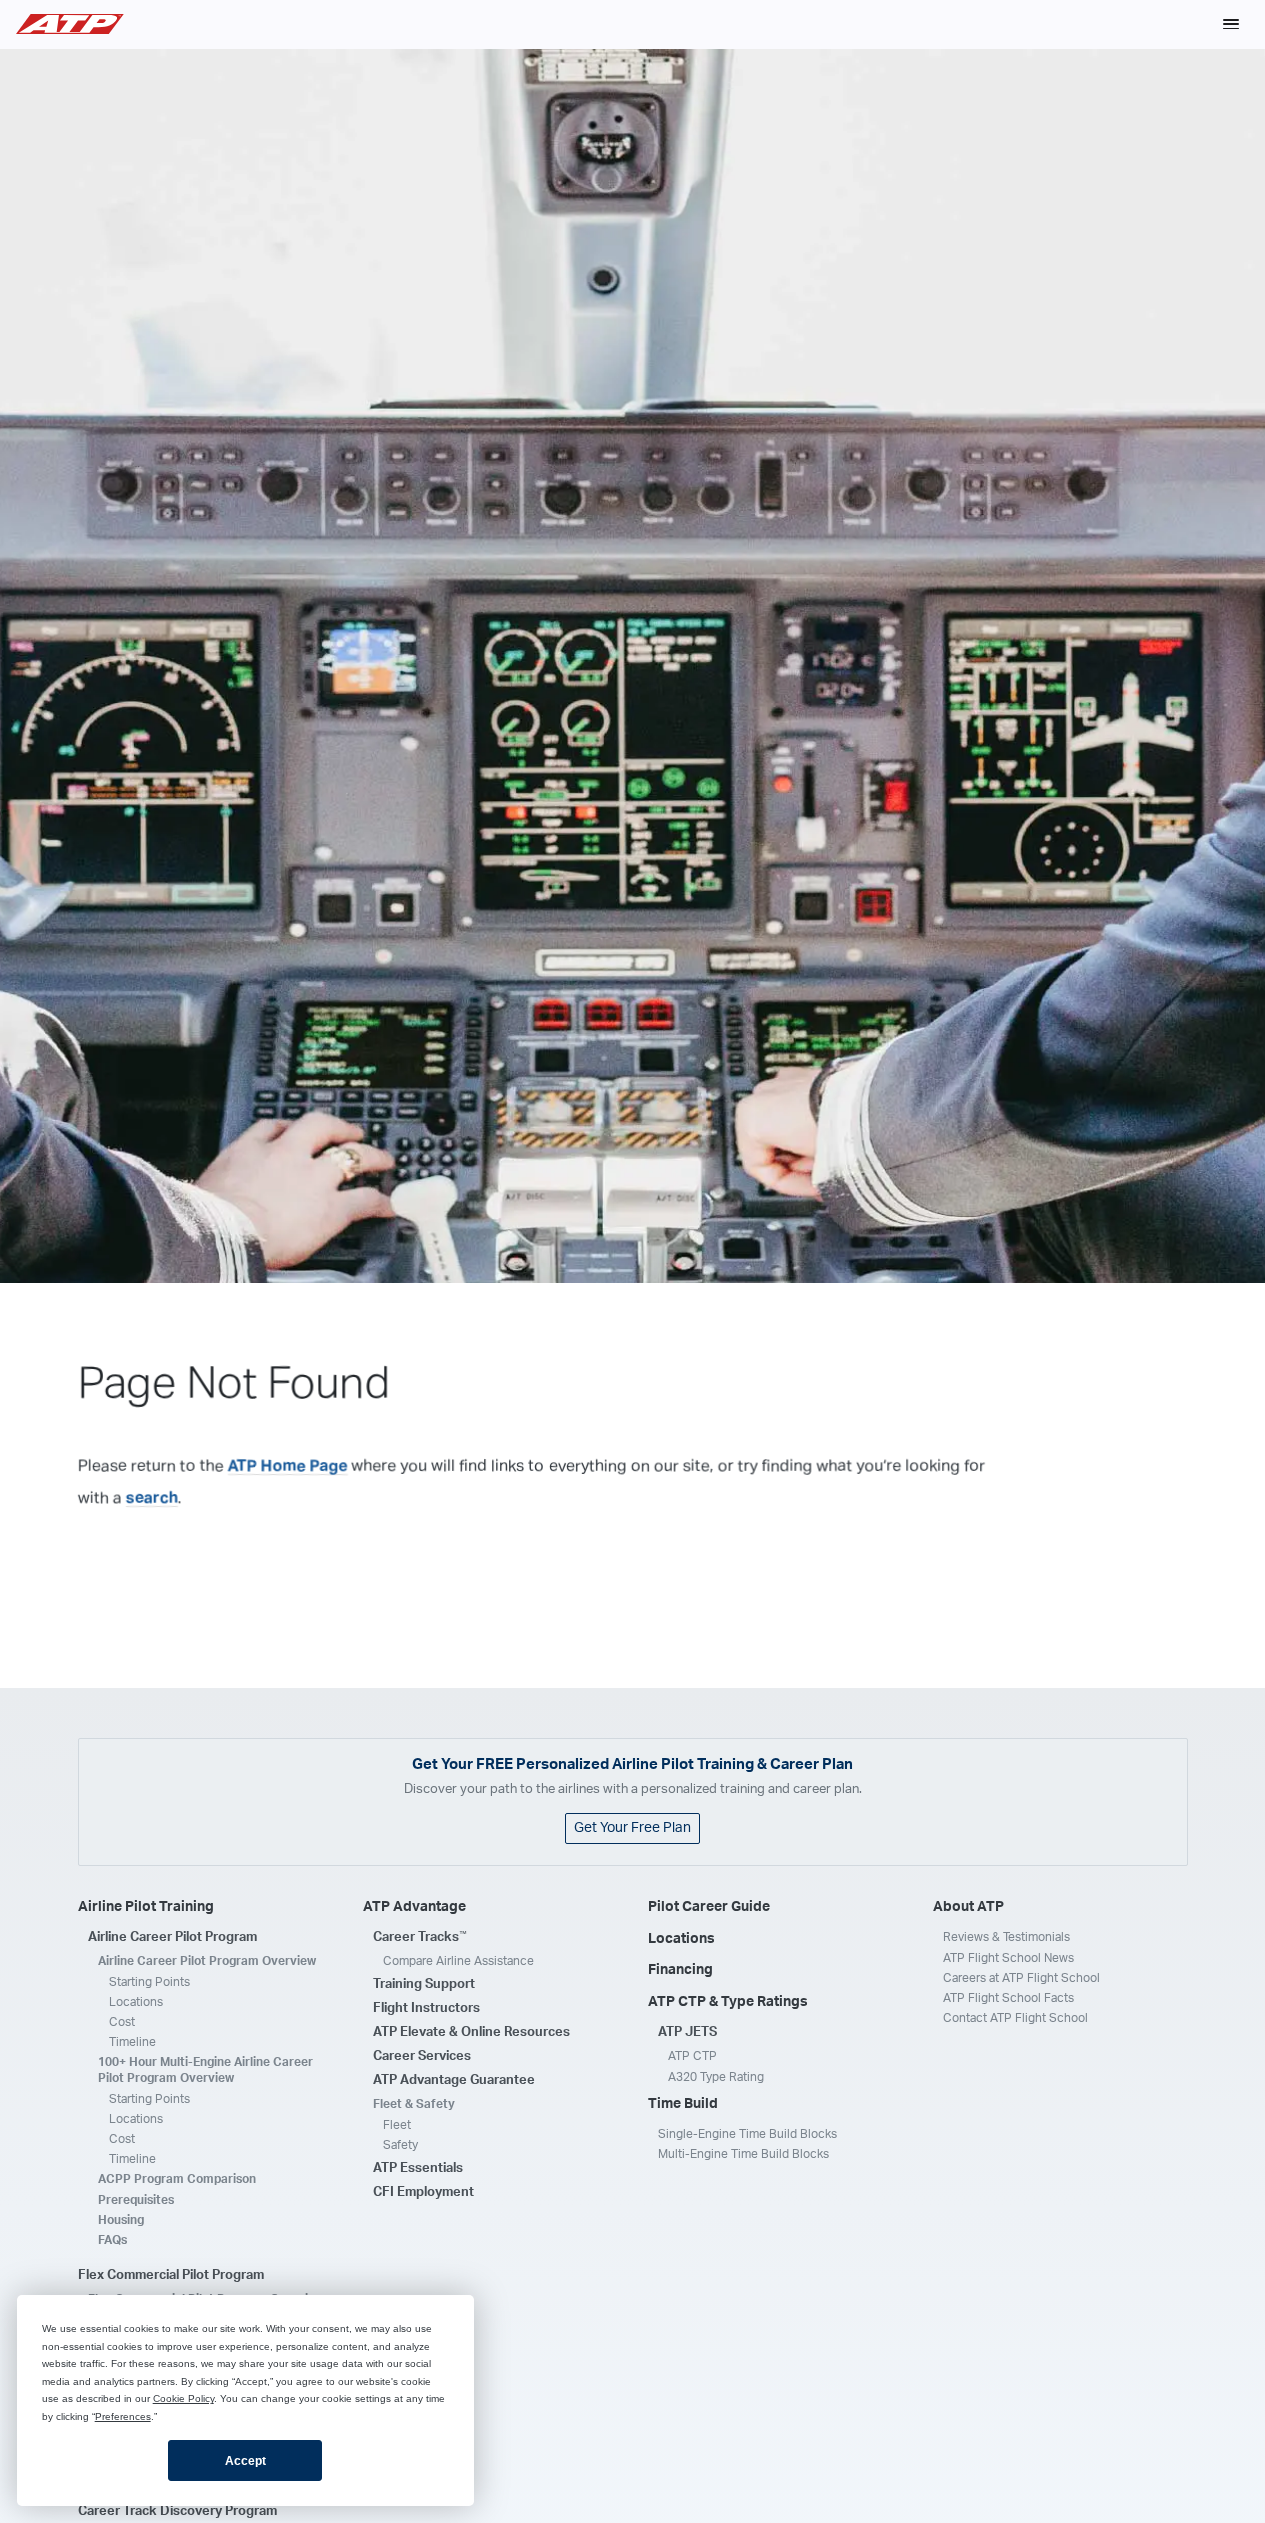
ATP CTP (692, 2056)
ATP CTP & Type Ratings (728, 2002)
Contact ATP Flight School (1015, 2018)
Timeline (132, 2042)
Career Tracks (420, 1937)
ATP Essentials (418, 2168)
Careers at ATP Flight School (1021, 1978)
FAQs (112, 2240)
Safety (400, 2145)
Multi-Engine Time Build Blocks (743, 2154)
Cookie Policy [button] (183, 2398)
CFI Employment (423, 2192)
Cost (122, 2022)
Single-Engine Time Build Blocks (747, 2134)
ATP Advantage (414, 1907)
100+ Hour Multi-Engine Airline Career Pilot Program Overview (205, 2070)
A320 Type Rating (716, 2077)
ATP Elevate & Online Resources (471, 2032)
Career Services (422, 2056)
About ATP (968, 1907)
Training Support (424, 1984)
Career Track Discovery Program (177, 2511)
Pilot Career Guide (709, 1907)
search (152, 1498)
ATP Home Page (288, 1466)
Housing (121, 2220)
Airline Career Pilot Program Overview (207, 1961)
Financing (680, 1970)
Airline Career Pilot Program (172, 1937)
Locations (136, 2002)
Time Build (683, 2104)
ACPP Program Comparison (177, 2179)
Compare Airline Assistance (458, 1961)
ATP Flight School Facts (1008, 1998)
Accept (245, 2461)
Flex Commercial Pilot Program (171, 2275)
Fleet (397, 2125)
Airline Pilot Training (146, 1907)
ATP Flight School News (1008, 1958)
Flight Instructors (426, 2008)
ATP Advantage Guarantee (454, 2080)
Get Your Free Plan (632, 1828)
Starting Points (149, 1982)
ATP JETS (687, 2032)
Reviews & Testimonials (1006, 1937)
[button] (1231, 24)
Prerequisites (136, 2200)
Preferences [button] (123, 2416)
